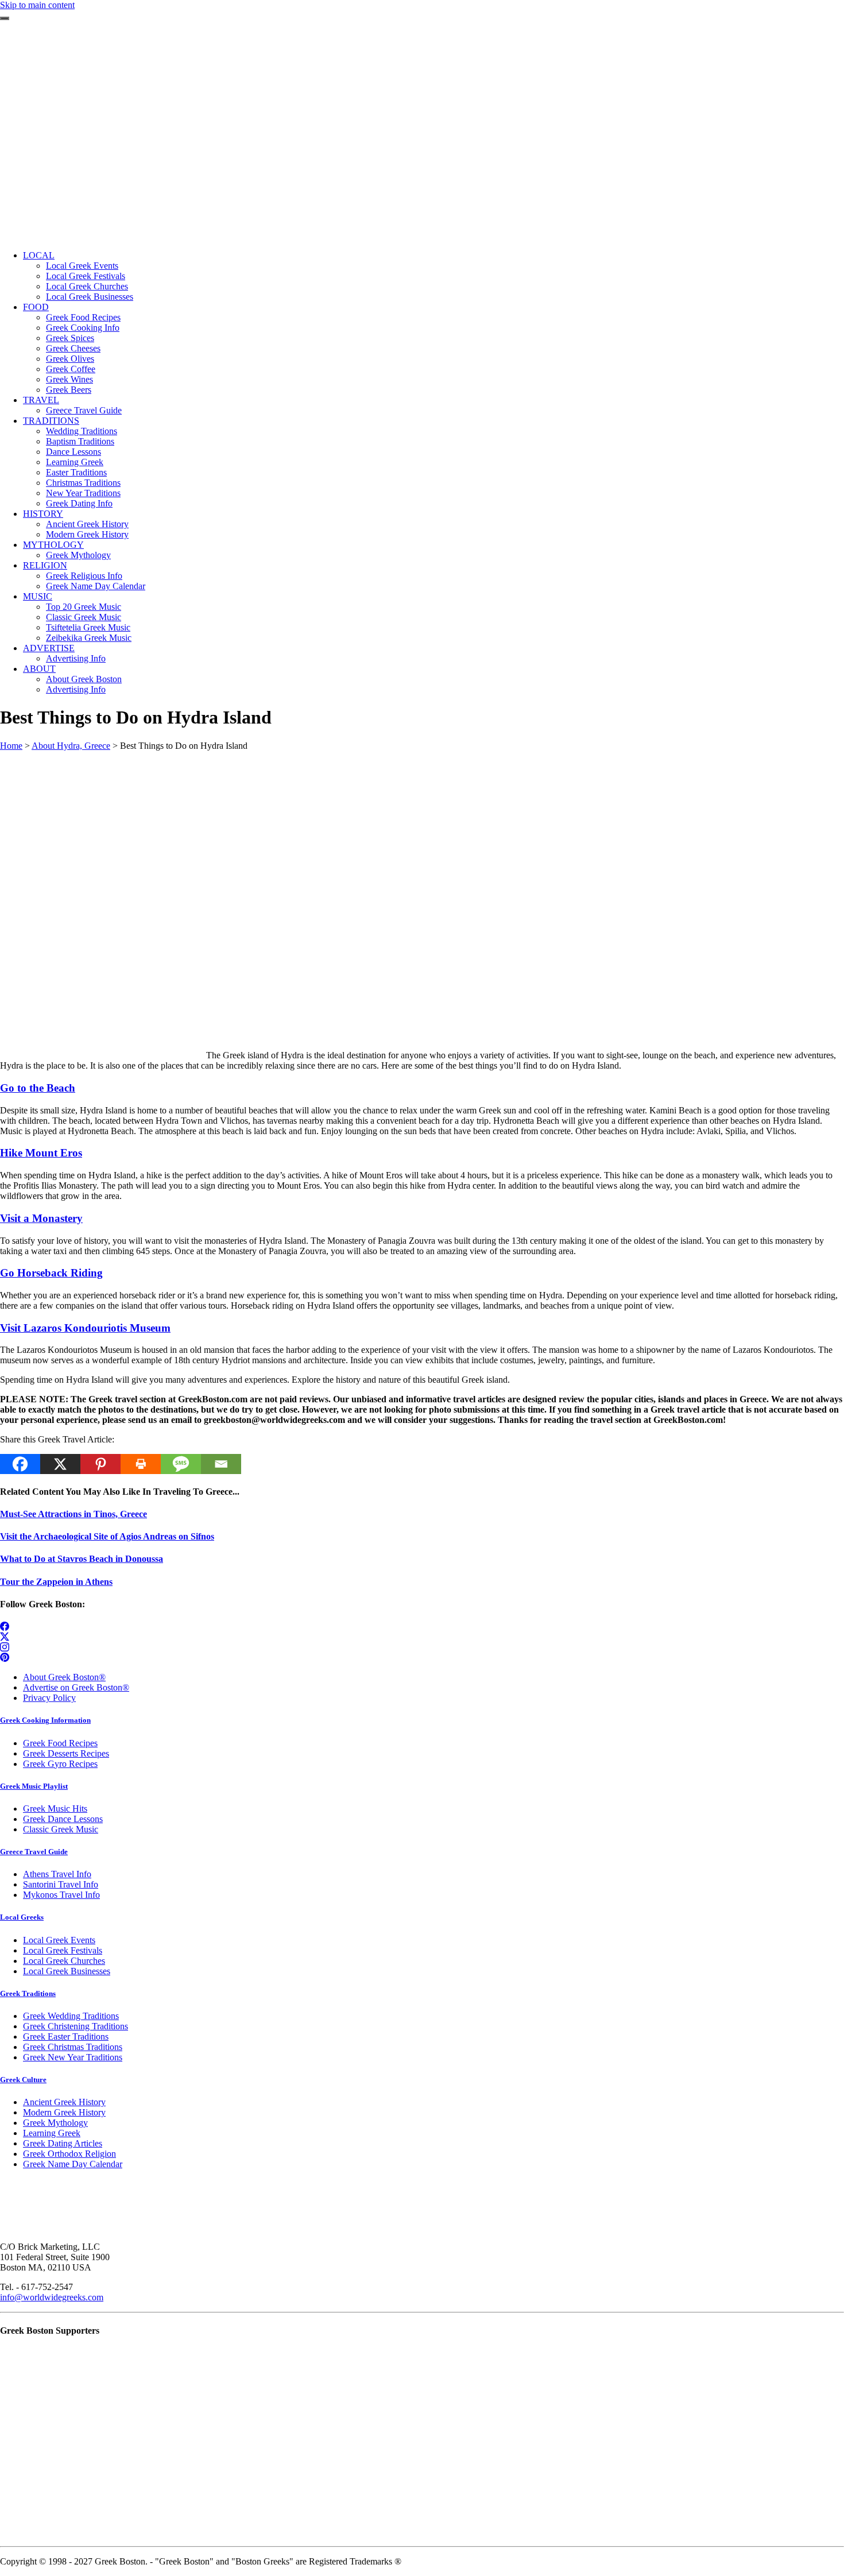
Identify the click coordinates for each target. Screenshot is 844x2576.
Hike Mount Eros (41, 1153)
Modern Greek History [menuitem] (87, 534)
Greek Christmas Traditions (73, 2047)
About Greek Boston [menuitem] (84, 679)
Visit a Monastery (41, 1218)
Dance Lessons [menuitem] (73, 452)
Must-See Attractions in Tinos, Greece (73, 1514)
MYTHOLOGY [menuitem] (53, 545)
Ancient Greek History (64, 2102)
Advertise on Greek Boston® (76, 1687)
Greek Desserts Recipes (66, 1753)
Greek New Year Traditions (73, 2057)
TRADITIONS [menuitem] (51, 421)
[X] (60, 1464)
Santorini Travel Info (61, 1884)
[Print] (141, 1464)
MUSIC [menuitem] (38, 596)
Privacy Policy (49, 1698)
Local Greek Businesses (67, 1971)
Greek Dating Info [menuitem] (79, 503)
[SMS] (181, 1464)
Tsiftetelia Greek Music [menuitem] (88, 627)
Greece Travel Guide (34, 1852)
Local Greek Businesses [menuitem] (90, 297)
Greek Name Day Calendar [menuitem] (96, 586)
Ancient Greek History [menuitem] (87, 524)
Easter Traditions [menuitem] (76, 472)
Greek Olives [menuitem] (70, 359)
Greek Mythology (55, 2123)
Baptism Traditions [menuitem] (80, 441)
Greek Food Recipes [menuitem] (83, 317)
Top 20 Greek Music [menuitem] (84, 607)
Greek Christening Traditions (76, 2026)
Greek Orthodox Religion (69, 2154)
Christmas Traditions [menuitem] (83, 483)
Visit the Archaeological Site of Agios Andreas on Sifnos (107, 1536)
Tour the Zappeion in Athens (56, 1582)
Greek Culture (23, 2080)
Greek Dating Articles (63, 2143)
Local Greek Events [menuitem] (82, 266)
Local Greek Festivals (63, 1950)
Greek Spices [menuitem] (70, 338)
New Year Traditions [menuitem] (83, 493)
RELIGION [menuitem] (45, 565)
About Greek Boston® (64, 1677)
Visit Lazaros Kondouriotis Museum (85, 1328)
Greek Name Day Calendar (73, 2164)
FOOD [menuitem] (36, 307)
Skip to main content (37, 5)
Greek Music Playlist (34, 1786)
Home (11, 746)
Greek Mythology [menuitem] (78, 555)
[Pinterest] (100, 1464)
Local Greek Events (59, 1940)
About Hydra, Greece (71, 746)
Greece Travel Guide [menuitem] (84, 410)
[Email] (221, 1464)
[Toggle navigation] (5, 18)
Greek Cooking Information (45, 1720)
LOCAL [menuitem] (39, 255)
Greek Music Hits (55, 1809)
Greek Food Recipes (60, 1743)
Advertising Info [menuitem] (76, 658)
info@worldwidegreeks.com (52, 2297)
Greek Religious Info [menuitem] (84, 576)
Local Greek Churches (64, 1961)
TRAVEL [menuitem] (41, 400)
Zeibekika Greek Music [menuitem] (89, 638)
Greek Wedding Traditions (71, 2016)
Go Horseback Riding (51, 1273)
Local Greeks (22, 1917)
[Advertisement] (422, 161)
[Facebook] (20, 1464)
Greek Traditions (28, 1993)
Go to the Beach (38, 1088)
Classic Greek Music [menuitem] (84, 617)
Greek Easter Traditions (66, 2037)
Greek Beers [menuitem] (69, 390)
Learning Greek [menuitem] (75, 462)
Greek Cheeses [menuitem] (73, 348)
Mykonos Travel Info (61, 1895)
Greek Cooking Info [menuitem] (83, 328)
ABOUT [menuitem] (39, 669)
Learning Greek (52, 2133)
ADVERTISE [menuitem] (49, 648)
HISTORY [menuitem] (43, 514)
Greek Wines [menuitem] (69, 379)
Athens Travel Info (57, 1874)
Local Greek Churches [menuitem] (87, 286)
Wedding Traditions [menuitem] (82, 431)
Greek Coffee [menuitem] (71, 369)
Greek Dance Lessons (63, 1819)
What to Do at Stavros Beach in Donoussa (82, 1559)
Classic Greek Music (61, 1829)
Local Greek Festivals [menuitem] (86, 276)
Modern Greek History (64, 2112)
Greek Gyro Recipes (60, 1764)
